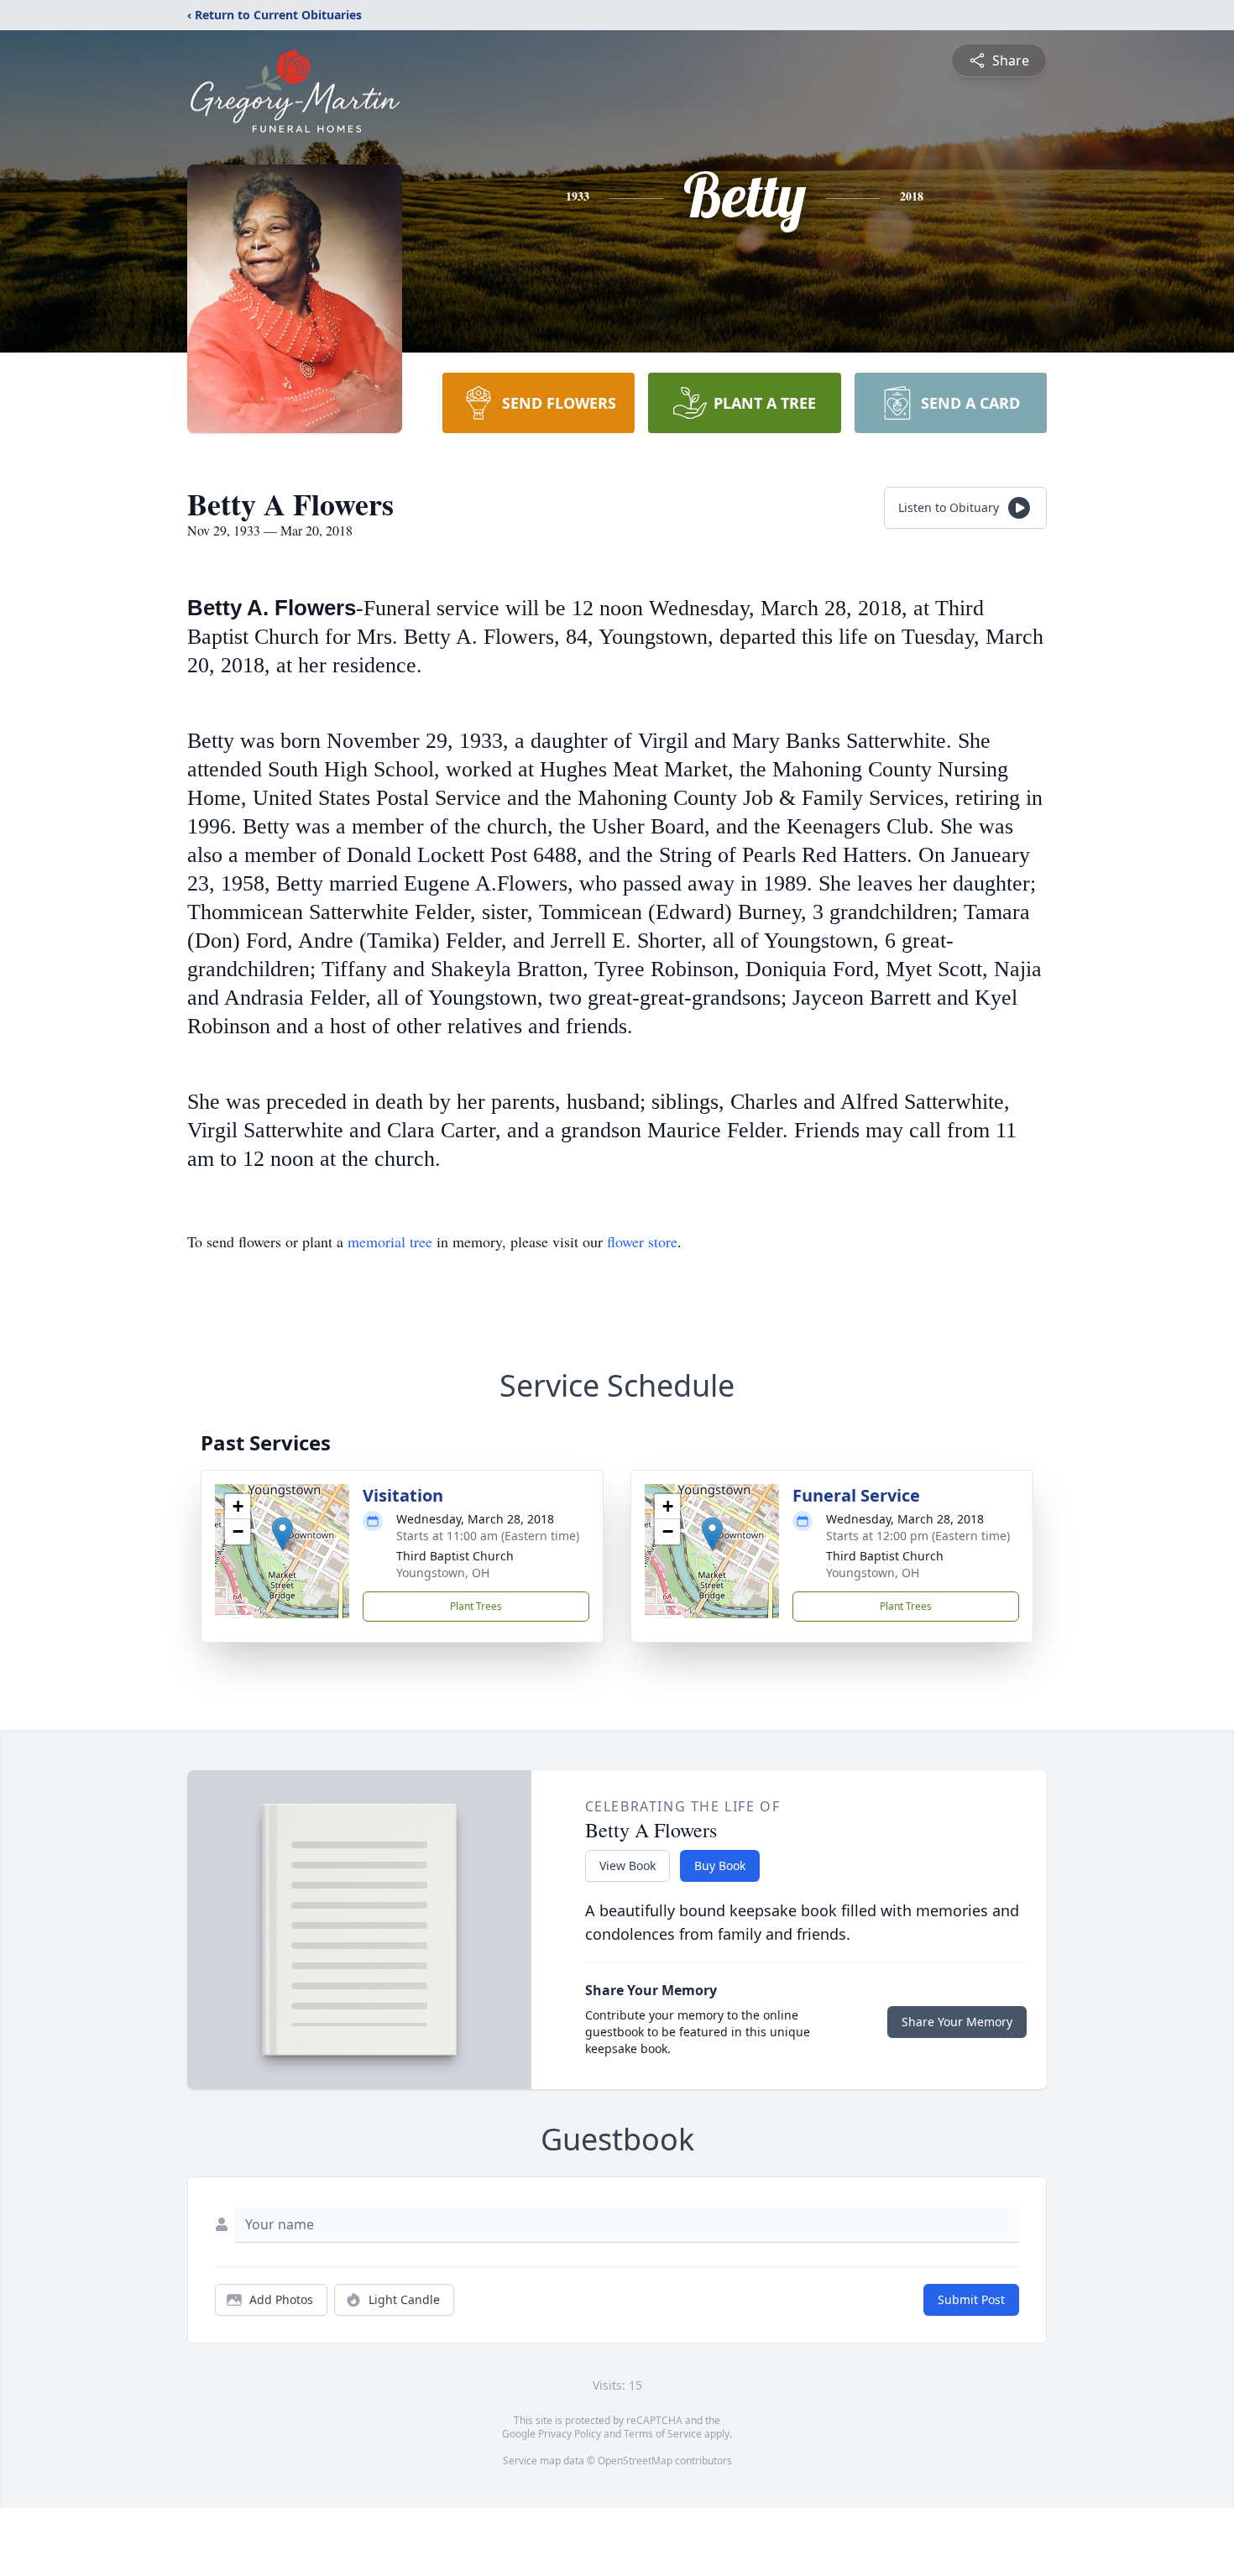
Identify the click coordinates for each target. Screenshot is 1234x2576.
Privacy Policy (570, 2434)
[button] (282, 1534)
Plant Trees (476, 1606)
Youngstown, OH (443, 1573)
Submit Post (971, 2299)
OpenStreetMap (635, 2461)
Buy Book (720, 1865)
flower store (642, 1241)
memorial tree (390, 1241)
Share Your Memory (957, 2022)
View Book (627, 1865)
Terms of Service (663, 2434)
